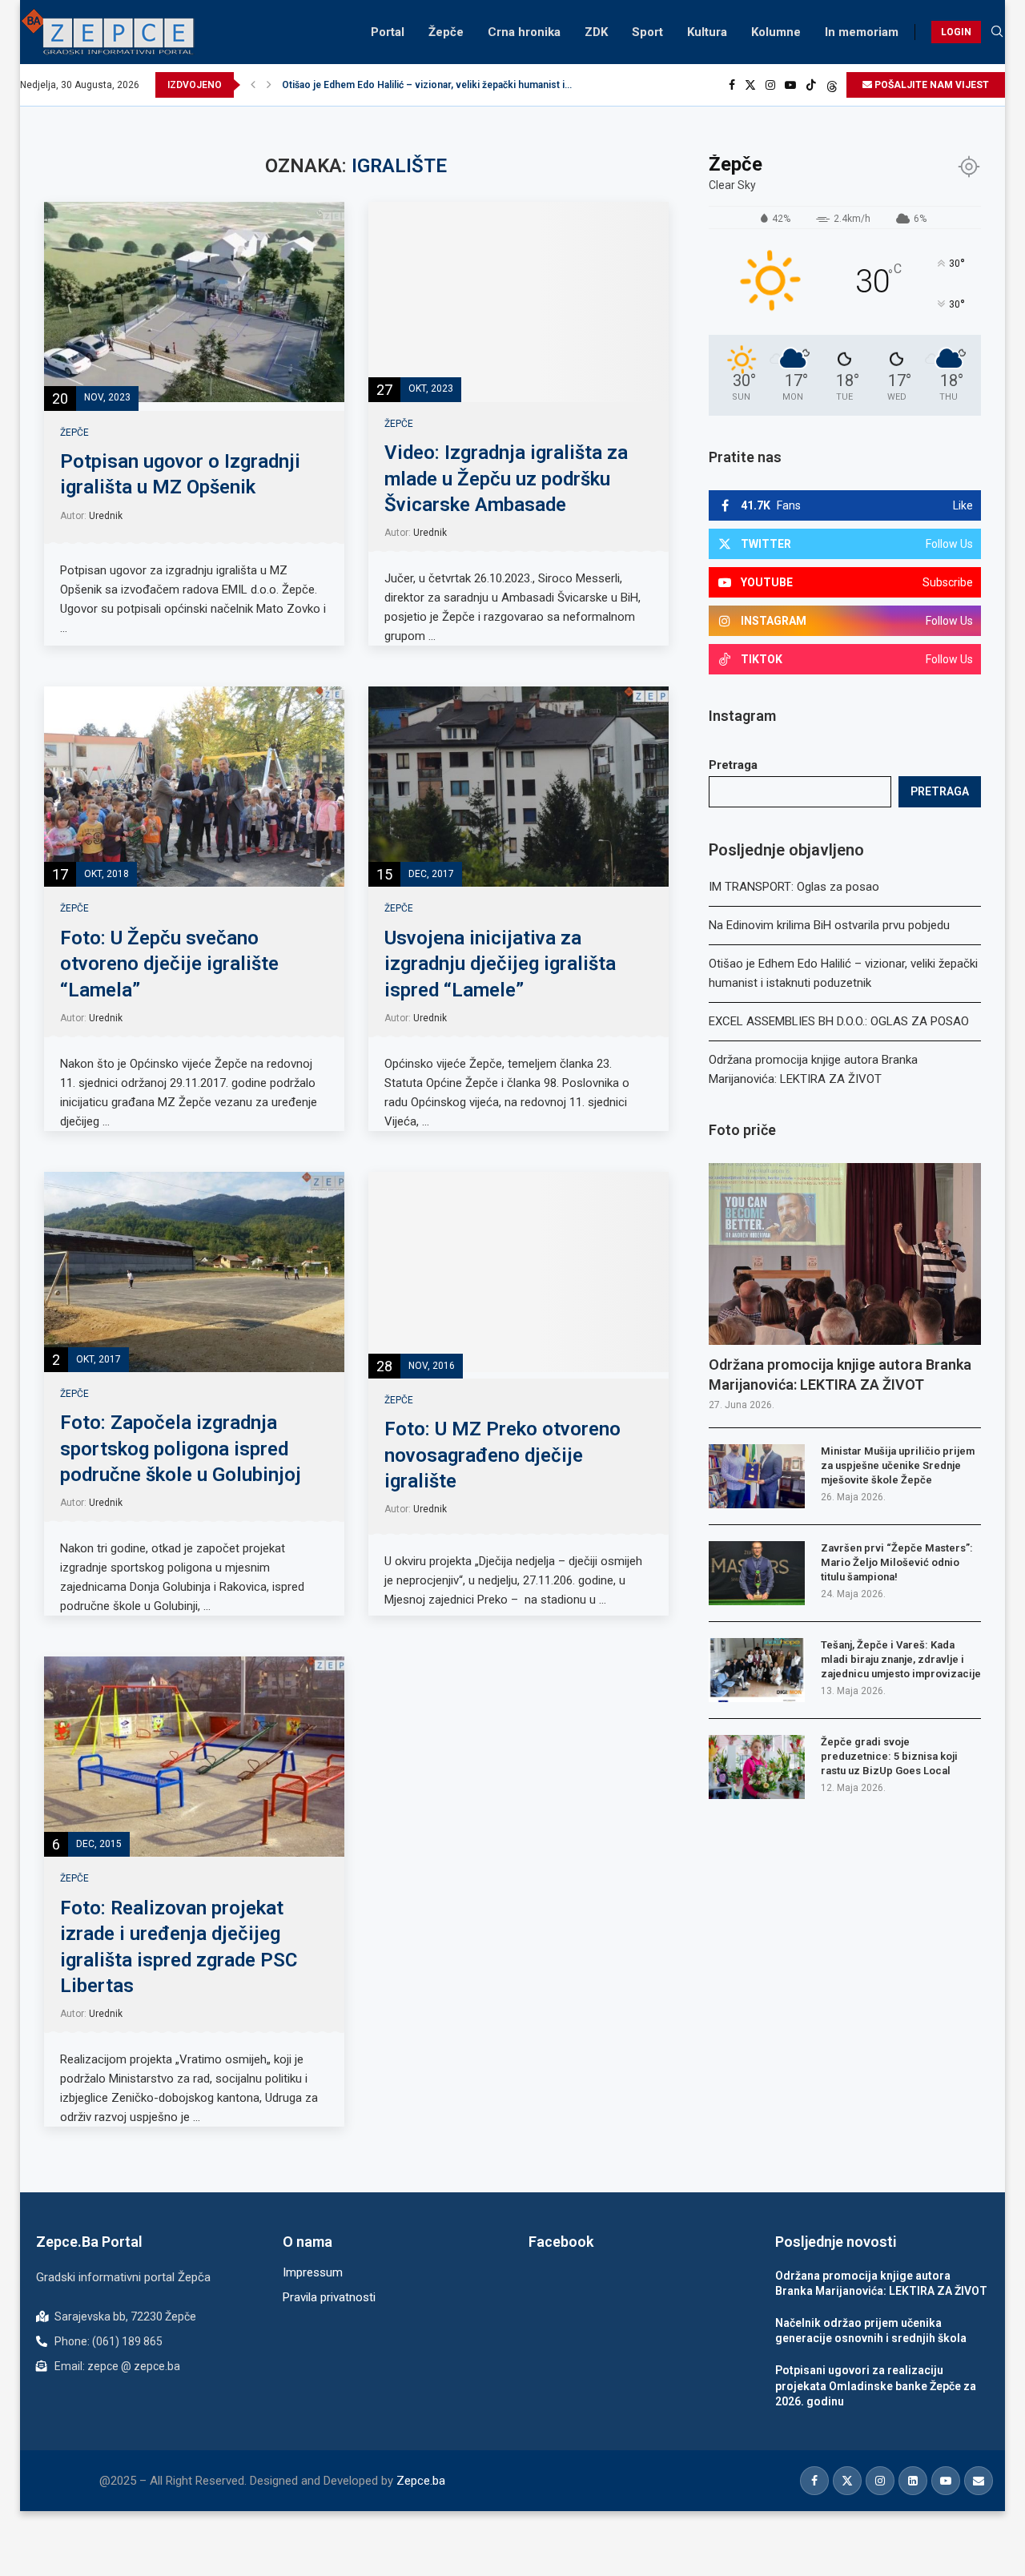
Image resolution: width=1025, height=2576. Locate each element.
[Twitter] (750, 85)
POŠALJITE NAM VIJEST (931, 85)
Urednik (106, 516)
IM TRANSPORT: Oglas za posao (794, 887)
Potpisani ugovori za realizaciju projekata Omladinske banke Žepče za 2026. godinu (876, 2386)
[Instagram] (770, 85)
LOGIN (956, 32)
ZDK (596, 32)
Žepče (446, 32)
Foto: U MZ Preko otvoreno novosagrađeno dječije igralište (502, 1455)
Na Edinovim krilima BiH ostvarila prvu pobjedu (829, 925)
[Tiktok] (811, 85)
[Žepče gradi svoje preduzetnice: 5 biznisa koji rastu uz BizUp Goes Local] (757, 1767)
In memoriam (862, 32)
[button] (253, 85)
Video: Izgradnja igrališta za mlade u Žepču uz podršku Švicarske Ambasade (506, 479)
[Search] (997, 32)
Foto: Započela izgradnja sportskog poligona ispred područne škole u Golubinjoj (181, 1449)
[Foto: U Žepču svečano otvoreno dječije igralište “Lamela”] (194, 787)
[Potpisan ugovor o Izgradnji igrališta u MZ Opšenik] (194, 302)
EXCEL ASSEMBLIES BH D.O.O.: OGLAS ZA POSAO (396, 85)
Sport (647, 32)
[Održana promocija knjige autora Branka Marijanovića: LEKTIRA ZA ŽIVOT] (845, 1254)
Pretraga (733, 765)
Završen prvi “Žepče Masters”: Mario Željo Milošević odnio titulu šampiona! (897, 1562)
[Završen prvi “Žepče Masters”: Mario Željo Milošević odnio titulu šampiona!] (757, 1573)
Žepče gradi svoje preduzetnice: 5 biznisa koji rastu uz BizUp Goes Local (889, 1756)
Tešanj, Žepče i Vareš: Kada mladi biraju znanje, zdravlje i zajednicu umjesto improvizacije (901, 1659)
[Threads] (832, 85)
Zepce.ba (421, 2481)
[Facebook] (732, 85)
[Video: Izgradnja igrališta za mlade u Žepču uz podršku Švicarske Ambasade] (519, 302)
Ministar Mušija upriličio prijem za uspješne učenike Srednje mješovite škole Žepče (898, 1465)
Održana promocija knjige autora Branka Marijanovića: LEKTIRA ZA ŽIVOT (840, 1375)
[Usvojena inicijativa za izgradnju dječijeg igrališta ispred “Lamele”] (519, 787)
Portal (388, 32)
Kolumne (776, 32)
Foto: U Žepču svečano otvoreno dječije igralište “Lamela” (169, 964)
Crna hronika (524, 32)
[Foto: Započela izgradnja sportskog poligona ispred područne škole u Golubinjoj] (194, 1272)
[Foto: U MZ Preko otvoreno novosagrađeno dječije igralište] (519, 1272)
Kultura (707, 32)
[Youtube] (790, 85)
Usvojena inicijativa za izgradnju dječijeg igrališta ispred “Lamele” (500, 964)
